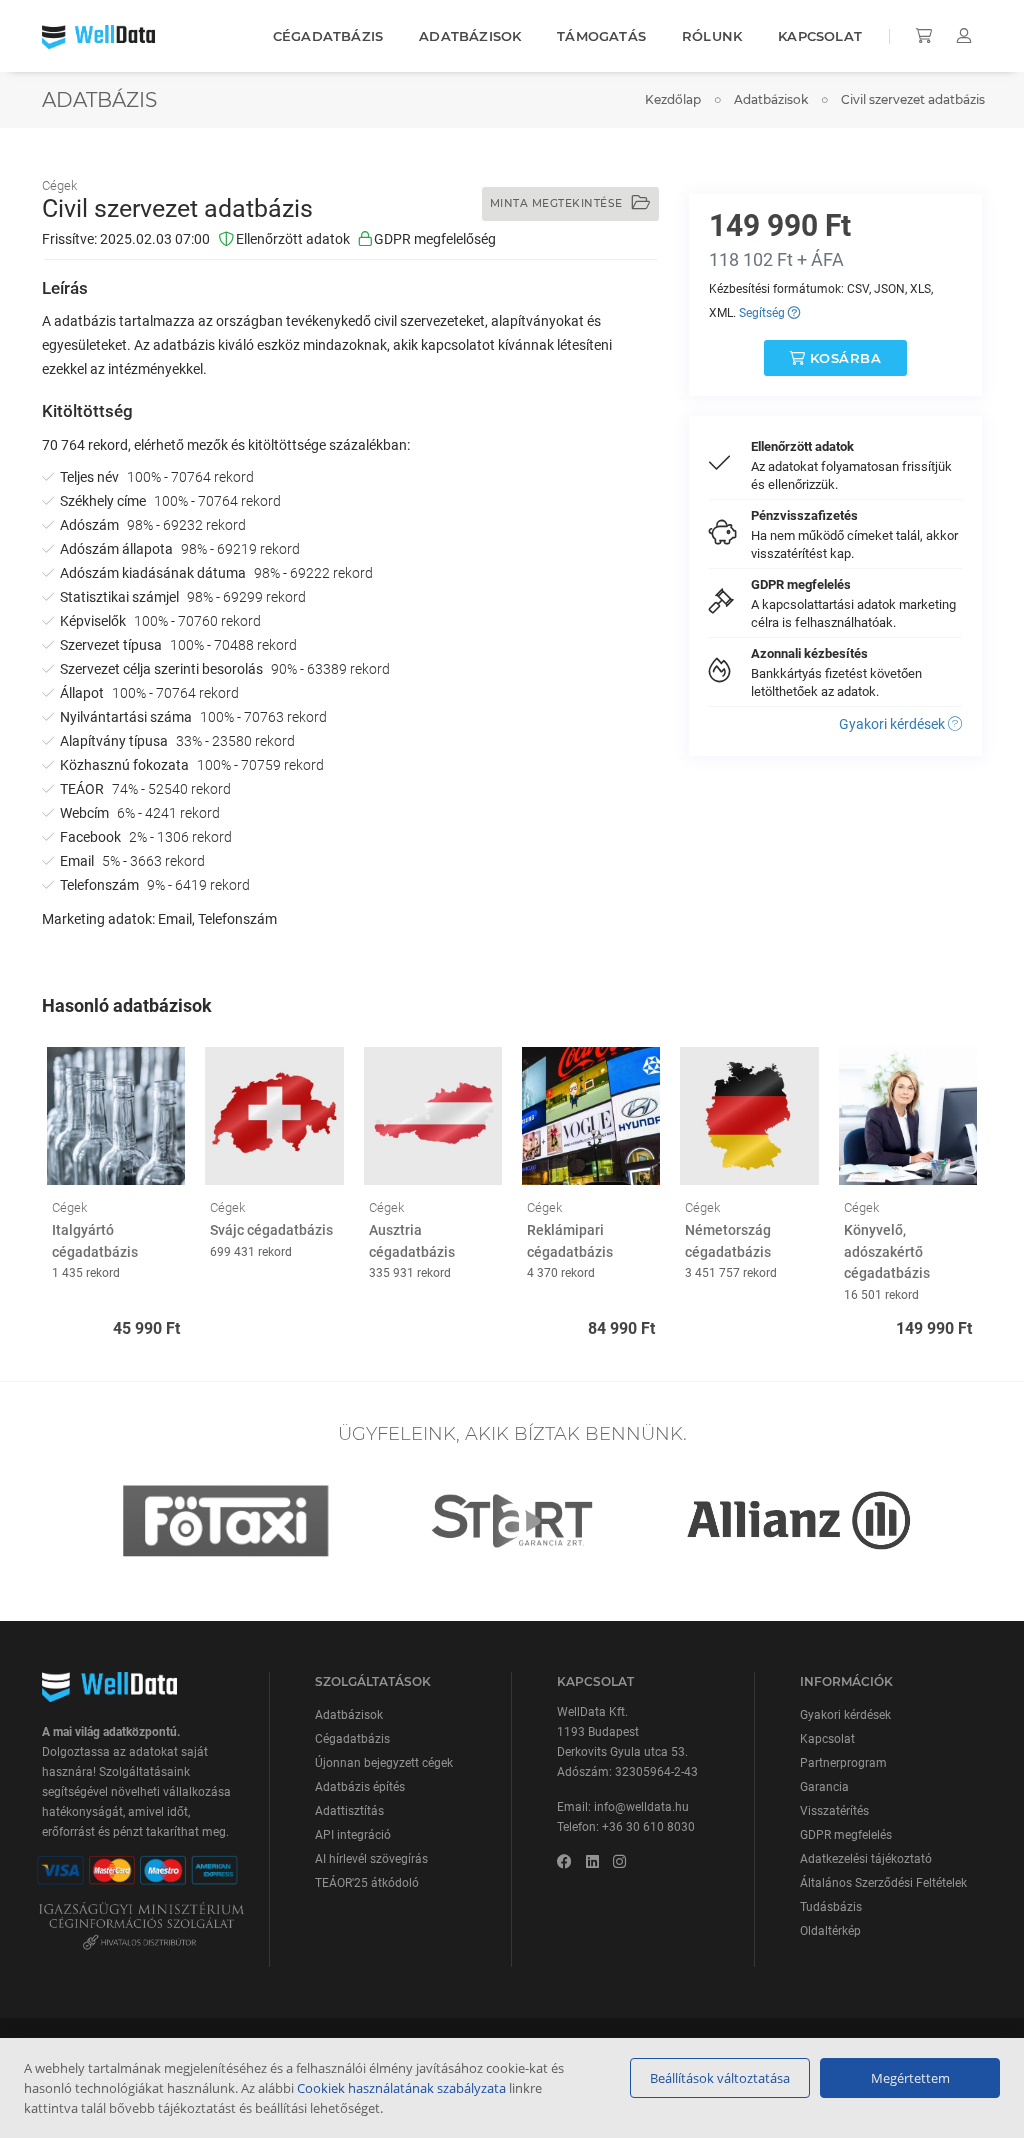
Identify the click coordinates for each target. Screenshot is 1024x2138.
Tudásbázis (831, 1907)
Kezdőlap (673, 99)
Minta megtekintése (558, 203)
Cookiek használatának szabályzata (401, 2088)
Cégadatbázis (328, 36)
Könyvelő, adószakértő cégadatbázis (887, 1251)
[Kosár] (925, 36)
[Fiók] (964, 36)
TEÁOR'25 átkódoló (367, 1883)
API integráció (353, 1835)
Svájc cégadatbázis (271, 1230)
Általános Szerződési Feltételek (883, 1883)
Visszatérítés (834, 1811)
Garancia (824, 1787)
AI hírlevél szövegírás (371, 1859)
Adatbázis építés (360, 1787)
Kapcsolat (820, 36)
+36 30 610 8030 (648, 1827)
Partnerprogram (843, 1763)
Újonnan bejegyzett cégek (384, 1763)
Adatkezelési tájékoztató (866, 1859)
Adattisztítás (349, 1811)
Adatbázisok (470, 36)
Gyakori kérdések (893, 724)
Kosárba (843, 358)
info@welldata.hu (641, 1807)
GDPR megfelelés (846, 1835)
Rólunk (712, 36)
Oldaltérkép (830, 1931)
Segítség (763, 313)
